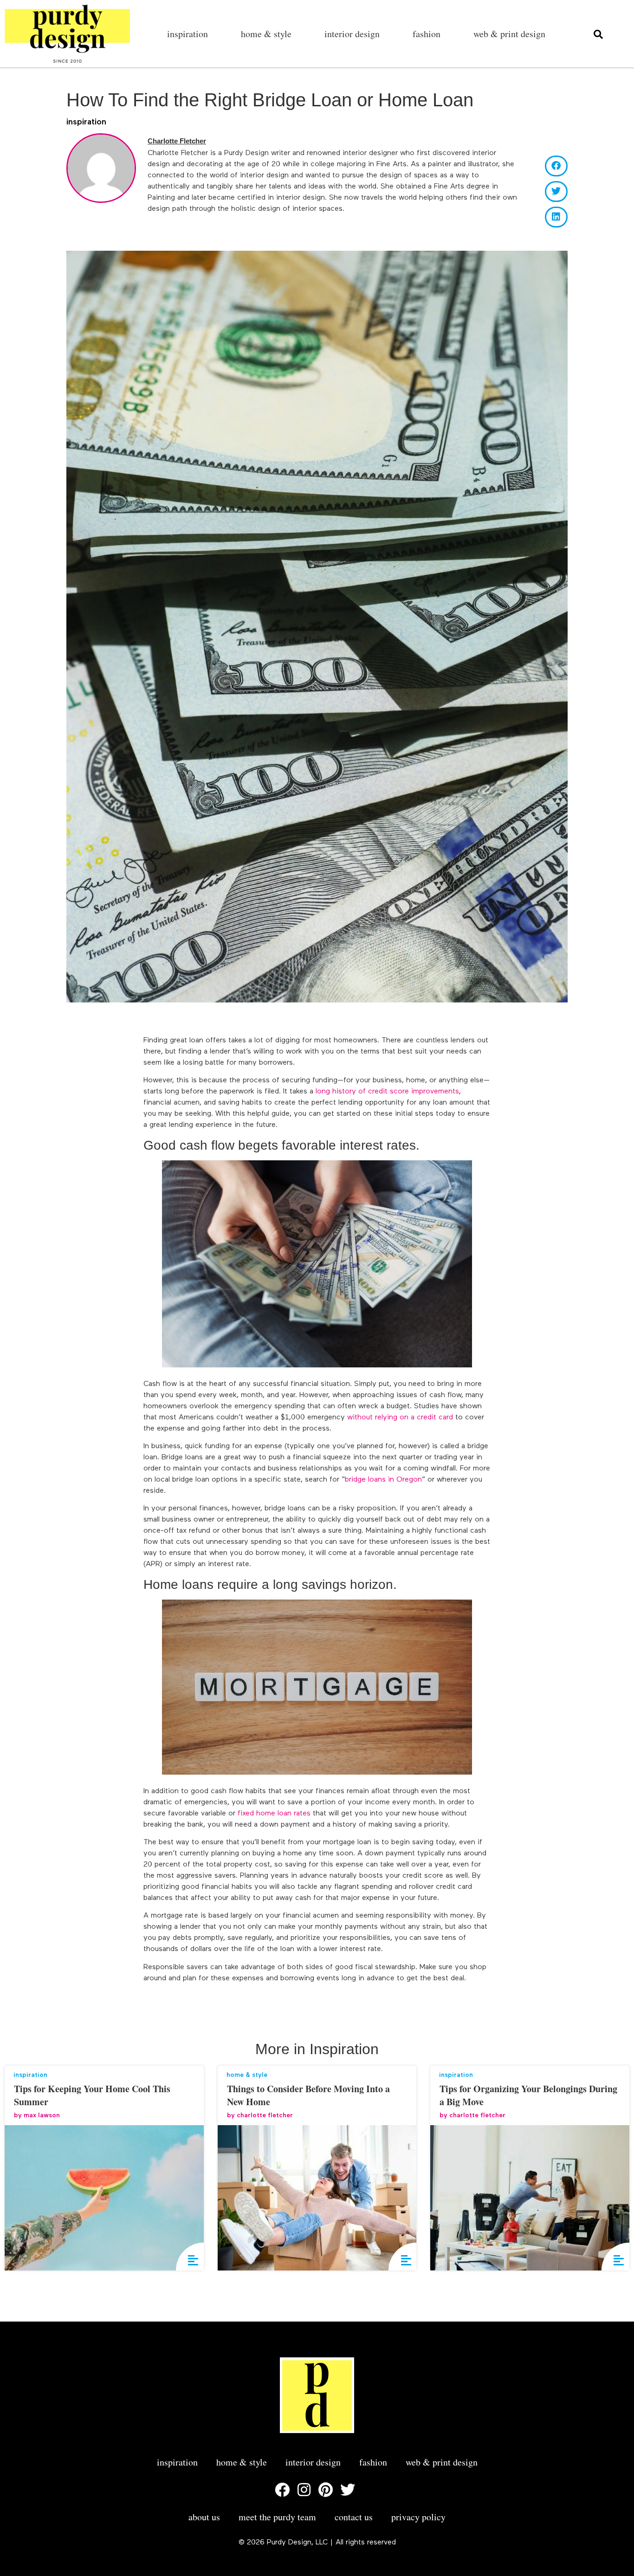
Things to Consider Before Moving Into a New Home (308, 2095)
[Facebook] (282, 2490)
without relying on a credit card (400, 1418)
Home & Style (266, 34)
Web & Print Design (509, 34)
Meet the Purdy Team (277, 2517)
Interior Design (352, 34)
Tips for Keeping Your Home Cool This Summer (92, 2095)
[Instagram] (304, 2490)
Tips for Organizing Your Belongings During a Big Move (528, 2095)
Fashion (427, 34)
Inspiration (188, 34)
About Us (204, 2517)
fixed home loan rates (274, 1814)
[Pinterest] (326, 2490)
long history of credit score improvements (387, 1092)
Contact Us (354, 2517)
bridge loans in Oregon (383, 1480)
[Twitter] (348, 2490)
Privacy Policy (418, 2517)
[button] (556, 166)
